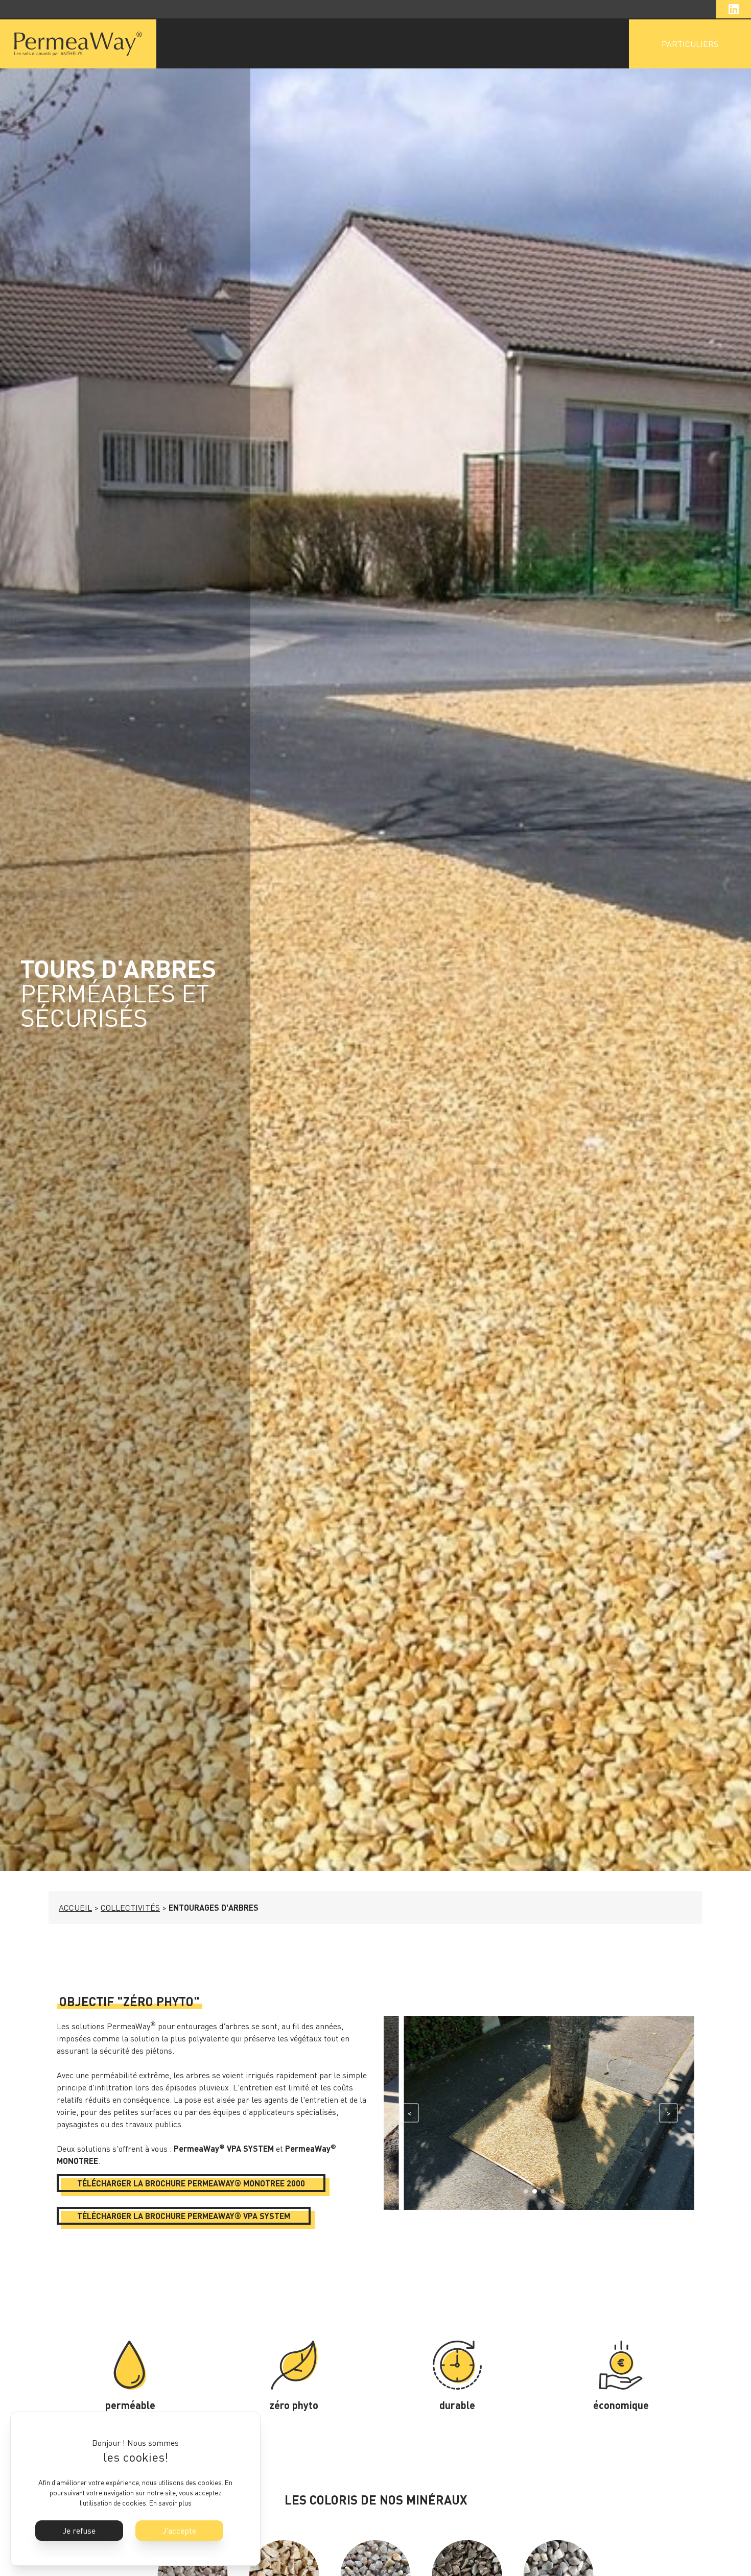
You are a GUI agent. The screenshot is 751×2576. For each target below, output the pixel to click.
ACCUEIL (75, 1908)
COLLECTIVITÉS (130, 1908)
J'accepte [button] (179, 2531)
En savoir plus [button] (170, 2503)
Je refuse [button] (79, 2531)
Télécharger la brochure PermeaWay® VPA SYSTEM (184, 2216)
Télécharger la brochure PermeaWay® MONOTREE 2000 (191, 2183)
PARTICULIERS (690, 44)
